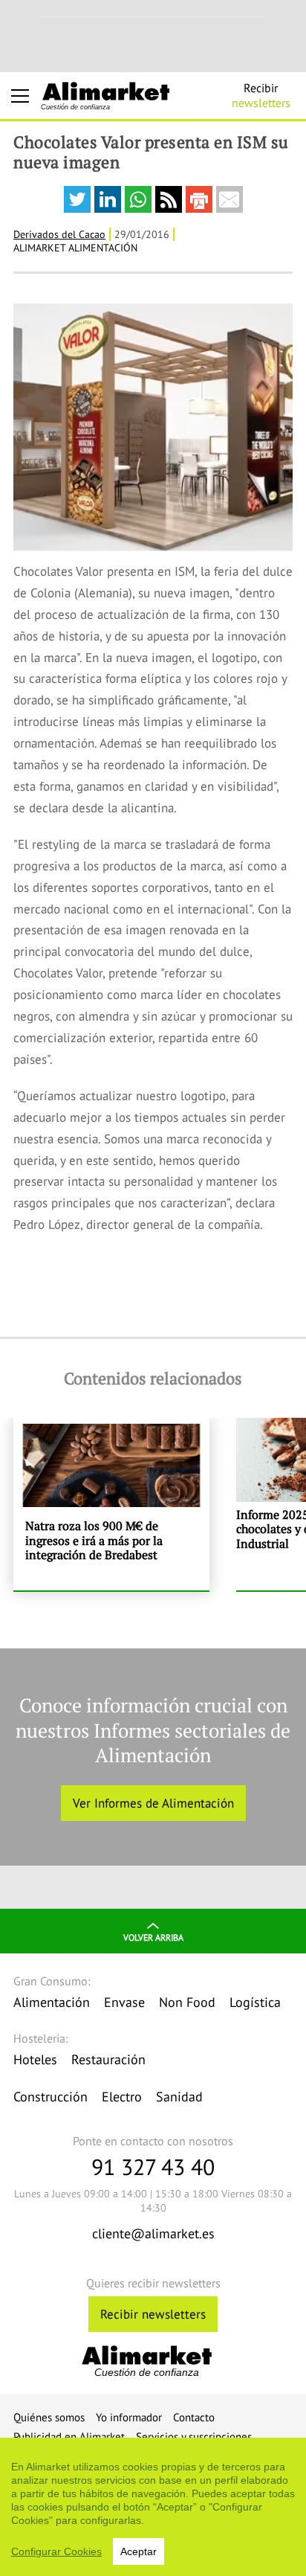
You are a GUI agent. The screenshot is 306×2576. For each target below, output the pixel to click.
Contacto (194, 2417)
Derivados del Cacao (59, 234)
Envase (124, 2002)
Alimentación (52, 2002)
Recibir (261, 95)
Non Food (187, 2002)
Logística (255, 2002)
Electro (122, 2097)
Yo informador (129, 2417)
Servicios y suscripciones (194, 2437)
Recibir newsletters (153, 2314)
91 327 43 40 (153, 2167)
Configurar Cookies (56, 2551)
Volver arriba (153, 1937)
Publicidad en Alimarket (69, 2437)
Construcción (51, 2097)
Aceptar (139, 2551)
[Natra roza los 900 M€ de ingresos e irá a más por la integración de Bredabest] (111, 1504)
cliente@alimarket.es (153, 2233)
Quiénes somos (49, 2417)
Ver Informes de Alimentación (153, 1803)
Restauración (108, 2059)
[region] (153, 2507)
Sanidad (179, 2097)
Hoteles (35, 2059)
